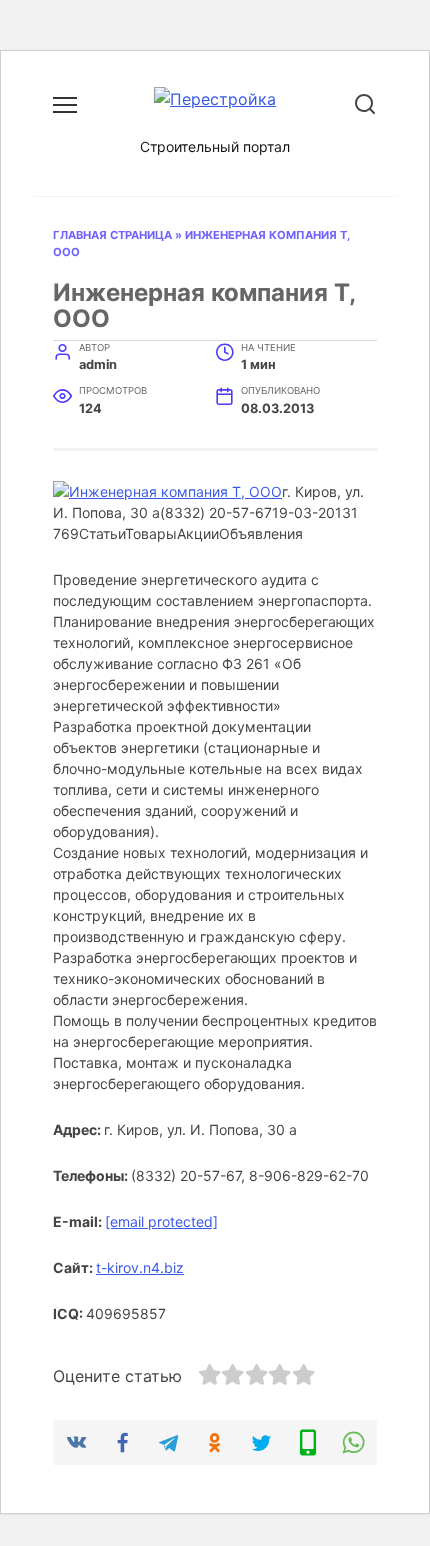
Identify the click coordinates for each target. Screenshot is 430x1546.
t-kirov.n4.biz (140, 1267)
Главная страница (112, 235)
